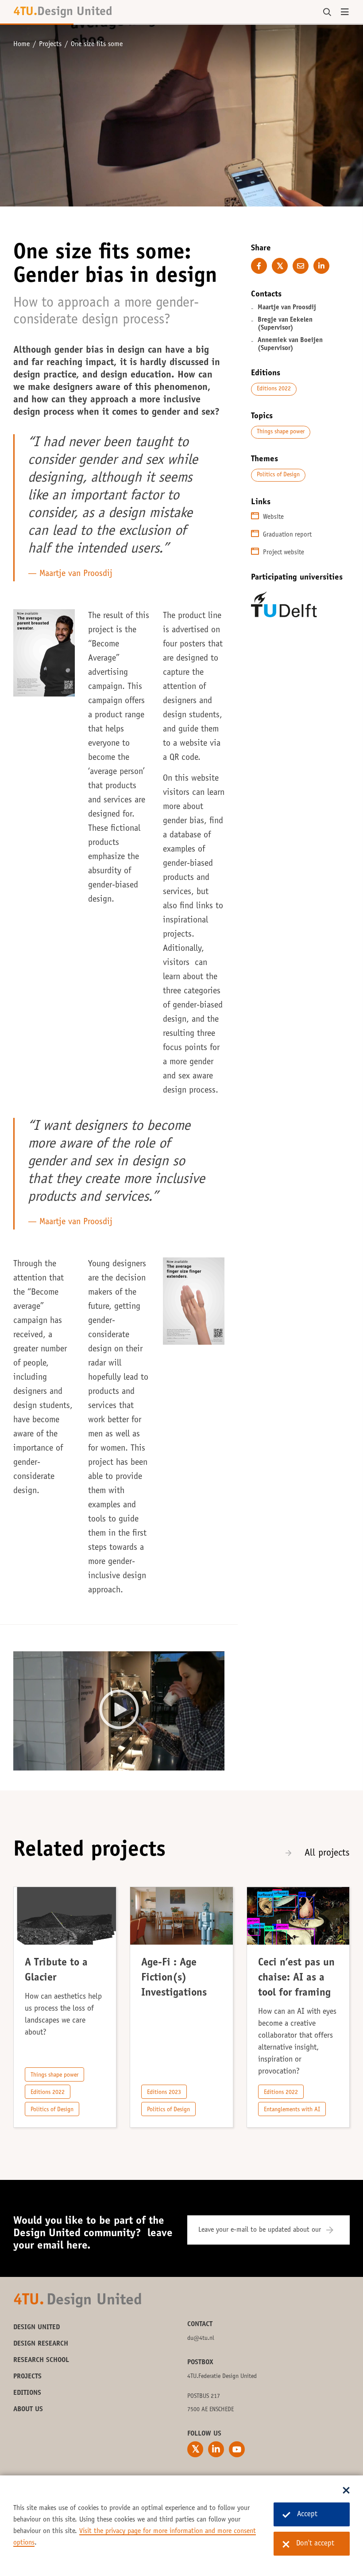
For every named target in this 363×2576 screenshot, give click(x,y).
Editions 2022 (274, 389)
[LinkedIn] (216, 2449)
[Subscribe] (335, 2230)
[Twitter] (195, 2449)
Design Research (41, 2344)
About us (28, 2409)
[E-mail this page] (301, 266)
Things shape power (281, 432)
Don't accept (315, 2544)
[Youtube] (237, 2449)
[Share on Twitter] (280, 266)
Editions (27, 2393)
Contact (200, 2324)
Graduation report (287, 535)
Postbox (200, 2362)
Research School (41, 2360)
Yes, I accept (119, 1718)
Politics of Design (278, 475)
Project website (284, 553)
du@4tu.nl (201, 2339)
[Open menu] (345, 12)
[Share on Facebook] (259, 266)
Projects (50, 44)
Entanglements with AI (292, 2110)
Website (273, 517)
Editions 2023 (164, 2093)
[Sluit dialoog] (346, 2491)
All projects (327, 1853)
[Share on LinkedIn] (321, 266)
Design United (37, 2327)
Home (21, 44)
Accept (307, 2515)
